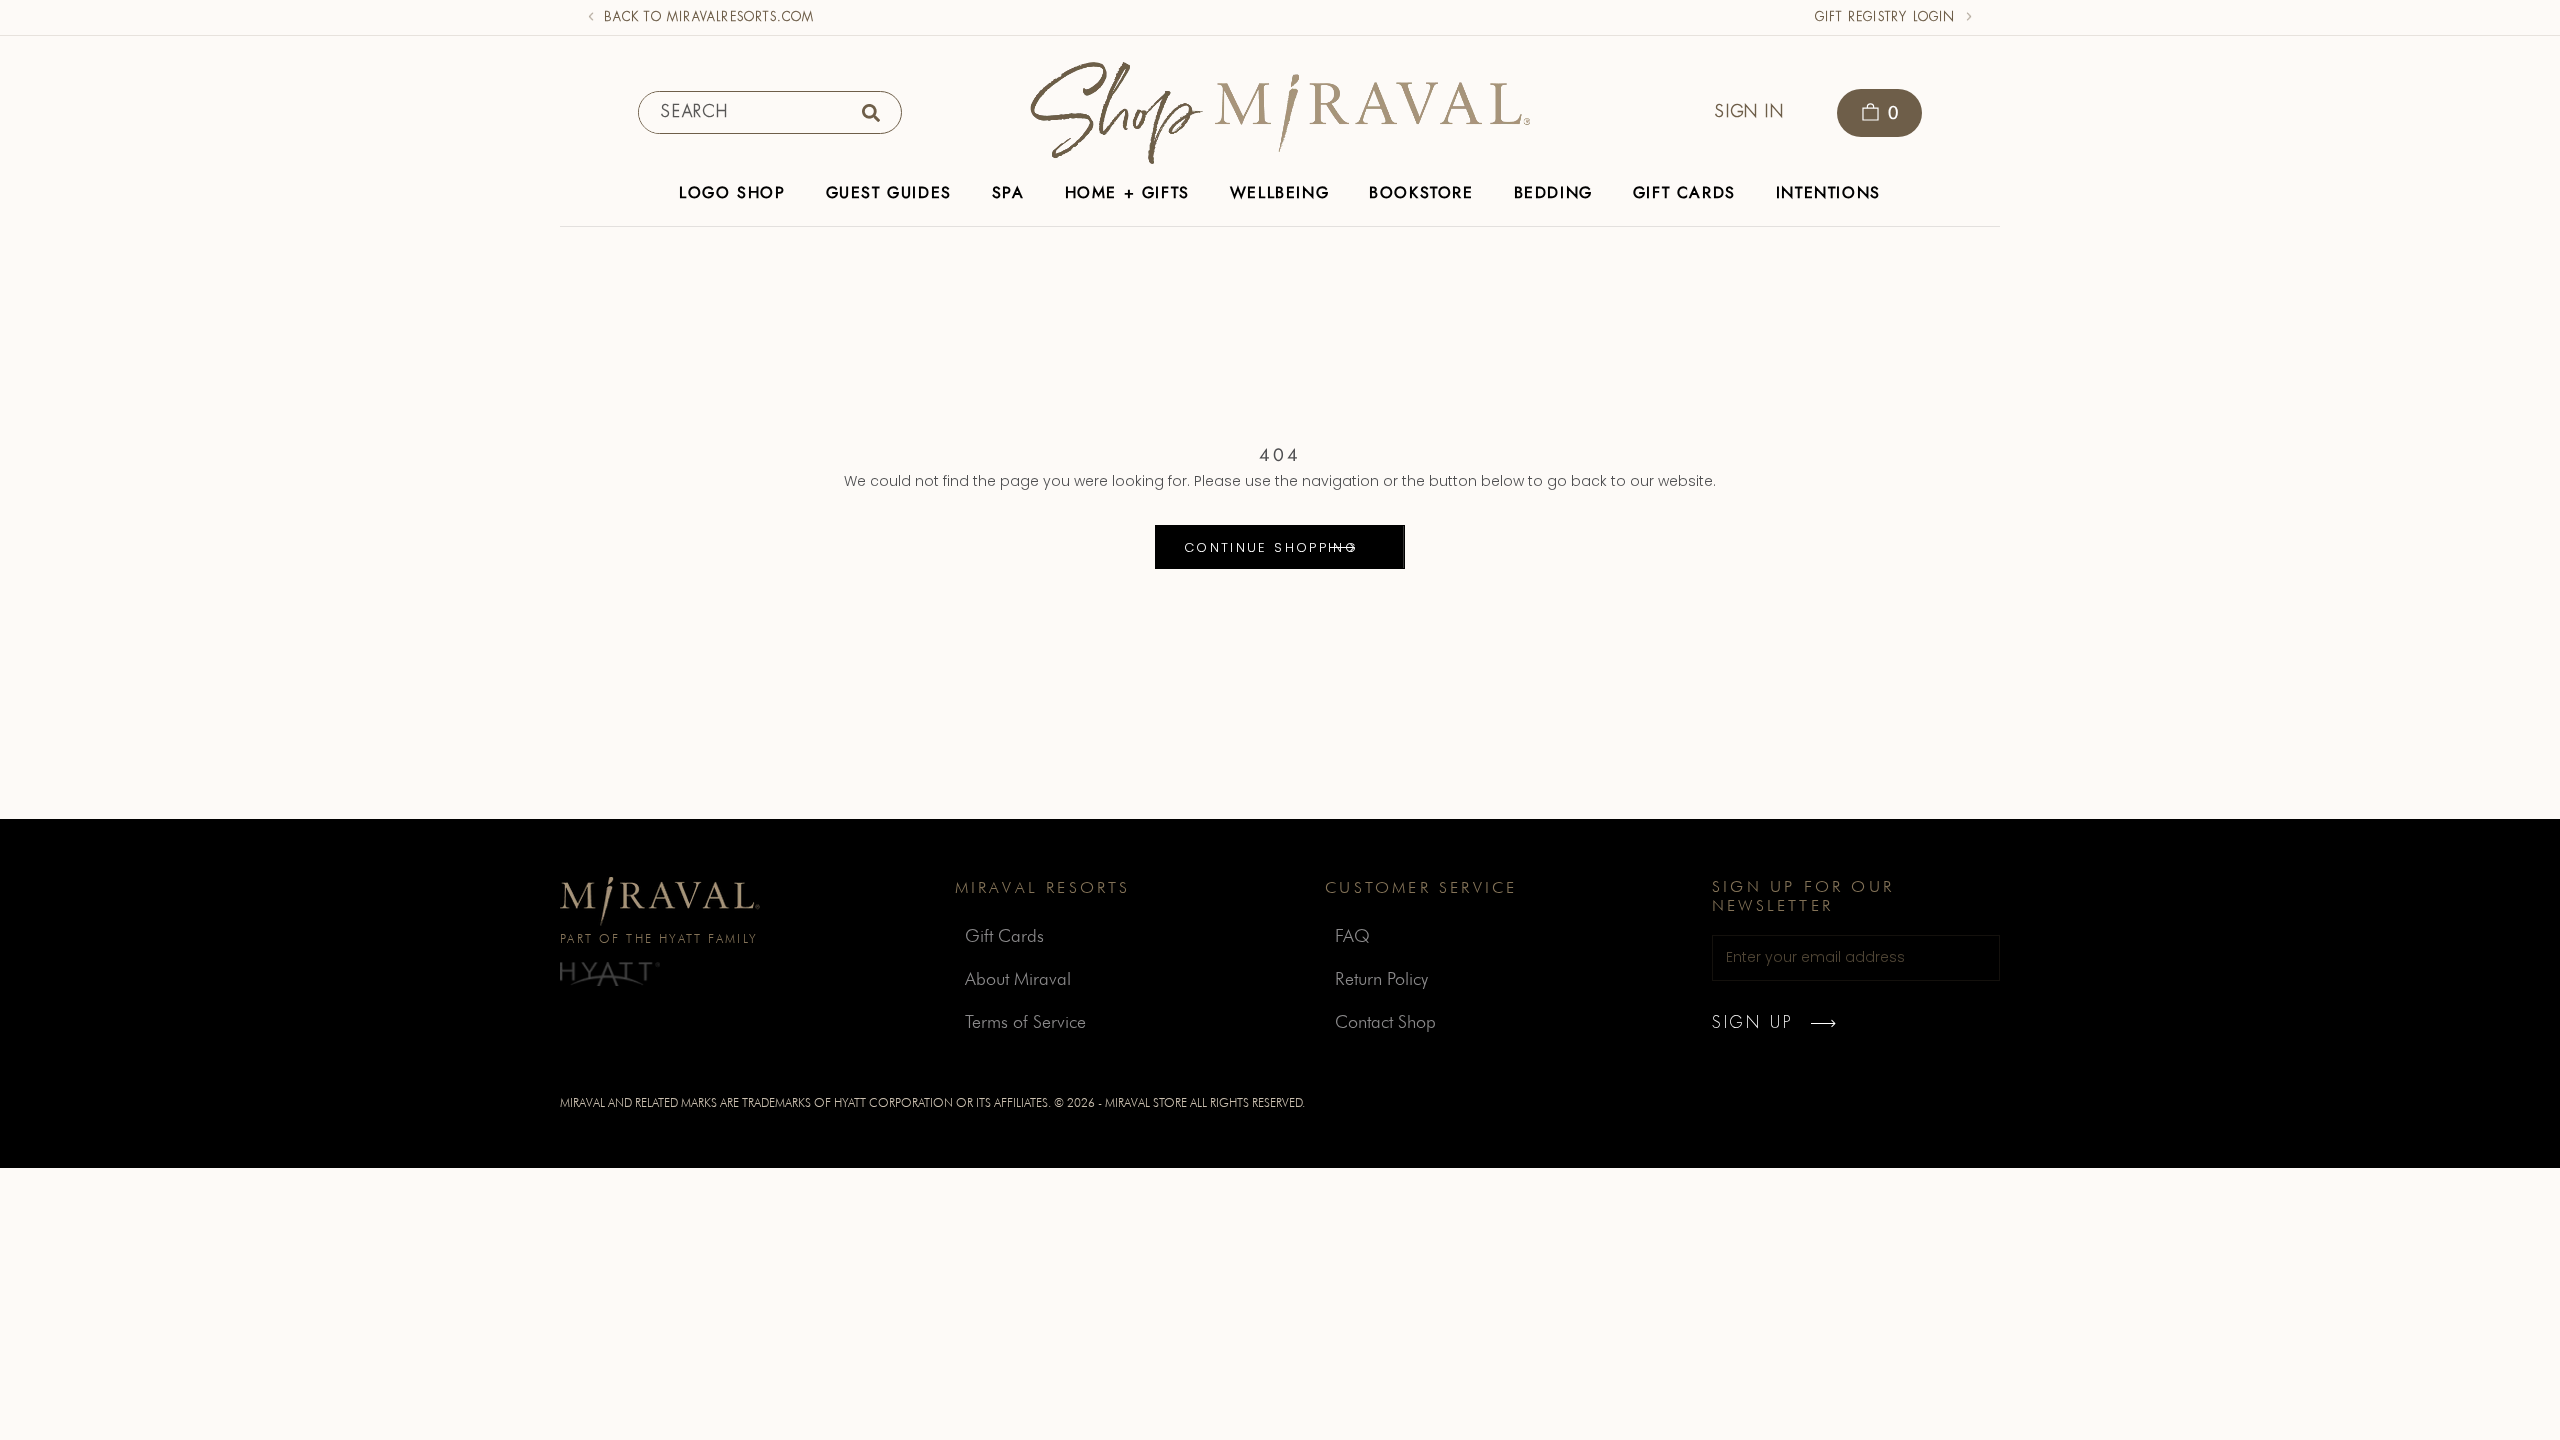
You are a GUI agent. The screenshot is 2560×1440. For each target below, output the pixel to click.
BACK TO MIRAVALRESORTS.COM (709, 17)
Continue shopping (1271, 547)
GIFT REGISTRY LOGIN (1885, 17)
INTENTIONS (1828, 192)
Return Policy (1381, 978)
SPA (1008, 192)
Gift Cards (1004, 935)
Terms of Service (1025, 1021)
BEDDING (1553, 192)
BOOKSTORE (1421, 192)
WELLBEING (1279, 192)
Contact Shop (1385, 1021)
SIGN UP (1752, 1023)
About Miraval (1018, 978)
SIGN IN (1749, 111)
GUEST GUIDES (889, 192)
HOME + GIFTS (1127, 192)
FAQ (1352, 935)
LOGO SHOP (732, 192)
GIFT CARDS (1684, 192)
